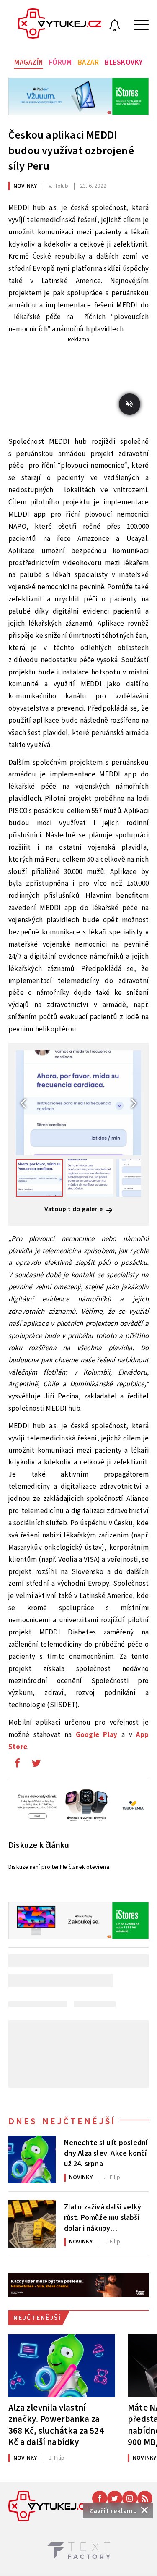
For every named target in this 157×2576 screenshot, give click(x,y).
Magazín (29, 63)
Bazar (89, 63)
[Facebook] (100, 2498)
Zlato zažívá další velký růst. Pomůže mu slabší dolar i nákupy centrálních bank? (103, 2217)
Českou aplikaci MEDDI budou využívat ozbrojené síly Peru (71, 151)
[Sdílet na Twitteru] (36, 1765)
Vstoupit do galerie (74, 1209)
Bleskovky (124, 63)
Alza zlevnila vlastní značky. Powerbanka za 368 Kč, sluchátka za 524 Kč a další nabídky (56, 2425)
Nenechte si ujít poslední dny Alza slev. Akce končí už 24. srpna (106, 2153)
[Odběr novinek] (115, 26)
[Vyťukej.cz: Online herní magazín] (60, 25)
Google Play (97, 1735)
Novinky (25, 186)
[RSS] (145, 2498)
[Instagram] (130, 2498)
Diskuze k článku (39, 1845)
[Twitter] (115, 2498)
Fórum (60, 63)
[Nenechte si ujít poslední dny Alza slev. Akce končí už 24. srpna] (32, 2160)
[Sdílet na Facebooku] (17, 1765)
